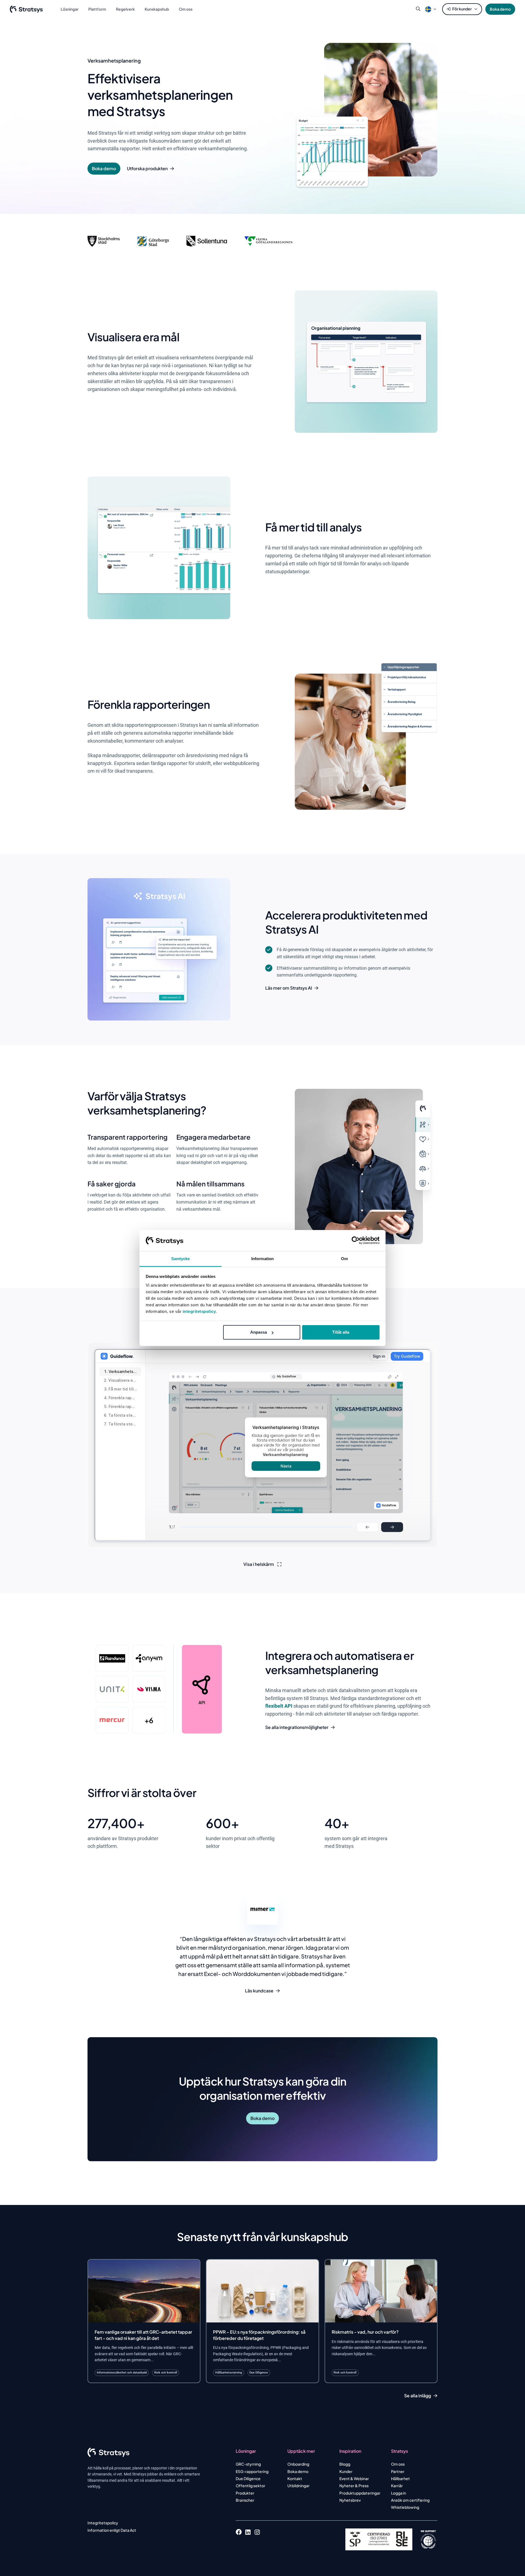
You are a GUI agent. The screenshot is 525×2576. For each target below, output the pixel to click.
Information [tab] (262, 1259)
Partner (398, 2471)
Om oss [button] (186, 9)
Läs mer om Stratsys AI (289, 988)
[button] (428, 9)
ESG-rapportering (252, 2471)
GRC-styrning (248, 2464)
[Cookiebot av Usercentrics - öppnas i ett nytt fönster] (356, 1240)
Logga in (399, 2493)
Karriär (397, 2486)
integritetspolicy (199, 1311)
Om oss (398, 2464)
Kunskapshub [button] (157, 9)
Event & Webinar (354, 2478)
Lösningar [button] (70, 9)
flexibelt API (279, 1706)
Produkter (245, 2493)
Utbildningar (298, 2486)
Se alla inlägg (418, 2396)
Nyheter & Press (354, 2486)
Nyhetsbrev (350, 2500)
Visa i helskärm (259, 1564)
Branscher (245, 2500)
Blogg (345, 2464)
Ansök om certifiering (410, 2500)
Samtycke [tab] (181, 1259)
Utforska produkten (147, 169)
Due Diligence (248, 2478)
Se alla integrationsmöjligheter (297, 1727)
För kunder (462, 9)
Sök (418, 9)
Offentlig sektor (250, 2486)
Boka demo (500, 9)
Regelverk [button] (125, 9)
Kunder (346, 2471)
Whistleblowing (405, 2507)
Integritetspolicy (103, 2523)
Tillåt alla (341, 1332)
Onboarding (298, 2464)
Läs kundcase (259, 1991)
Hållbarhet (400, 2478)
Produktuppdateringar (360, 2493)
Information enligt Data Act (112, 2530)
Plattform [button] (97, 9)
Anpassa (259, 1332)
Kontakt (295, 2478)
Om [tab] (344, 1259)
